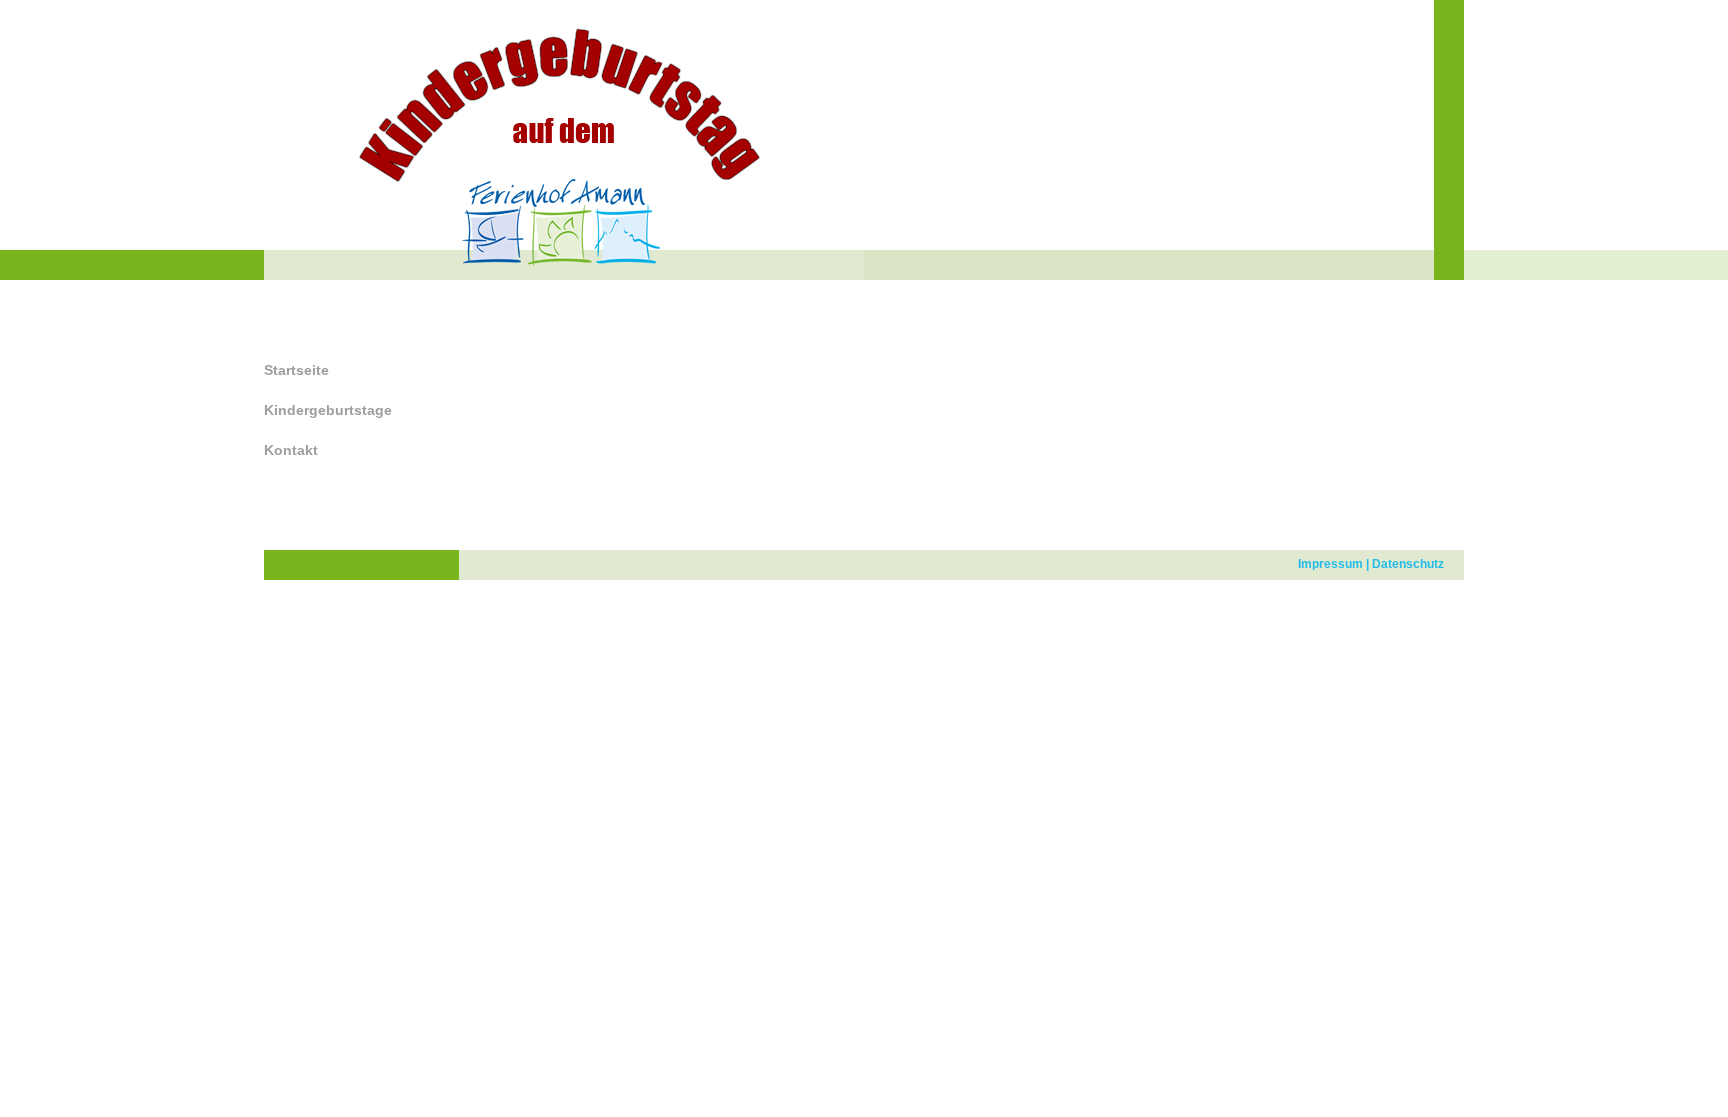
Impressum (1330, 564)
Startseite (296, 370)
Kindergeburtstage (328, 410)
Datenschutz (1408, 564)
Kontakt (291, 450)
